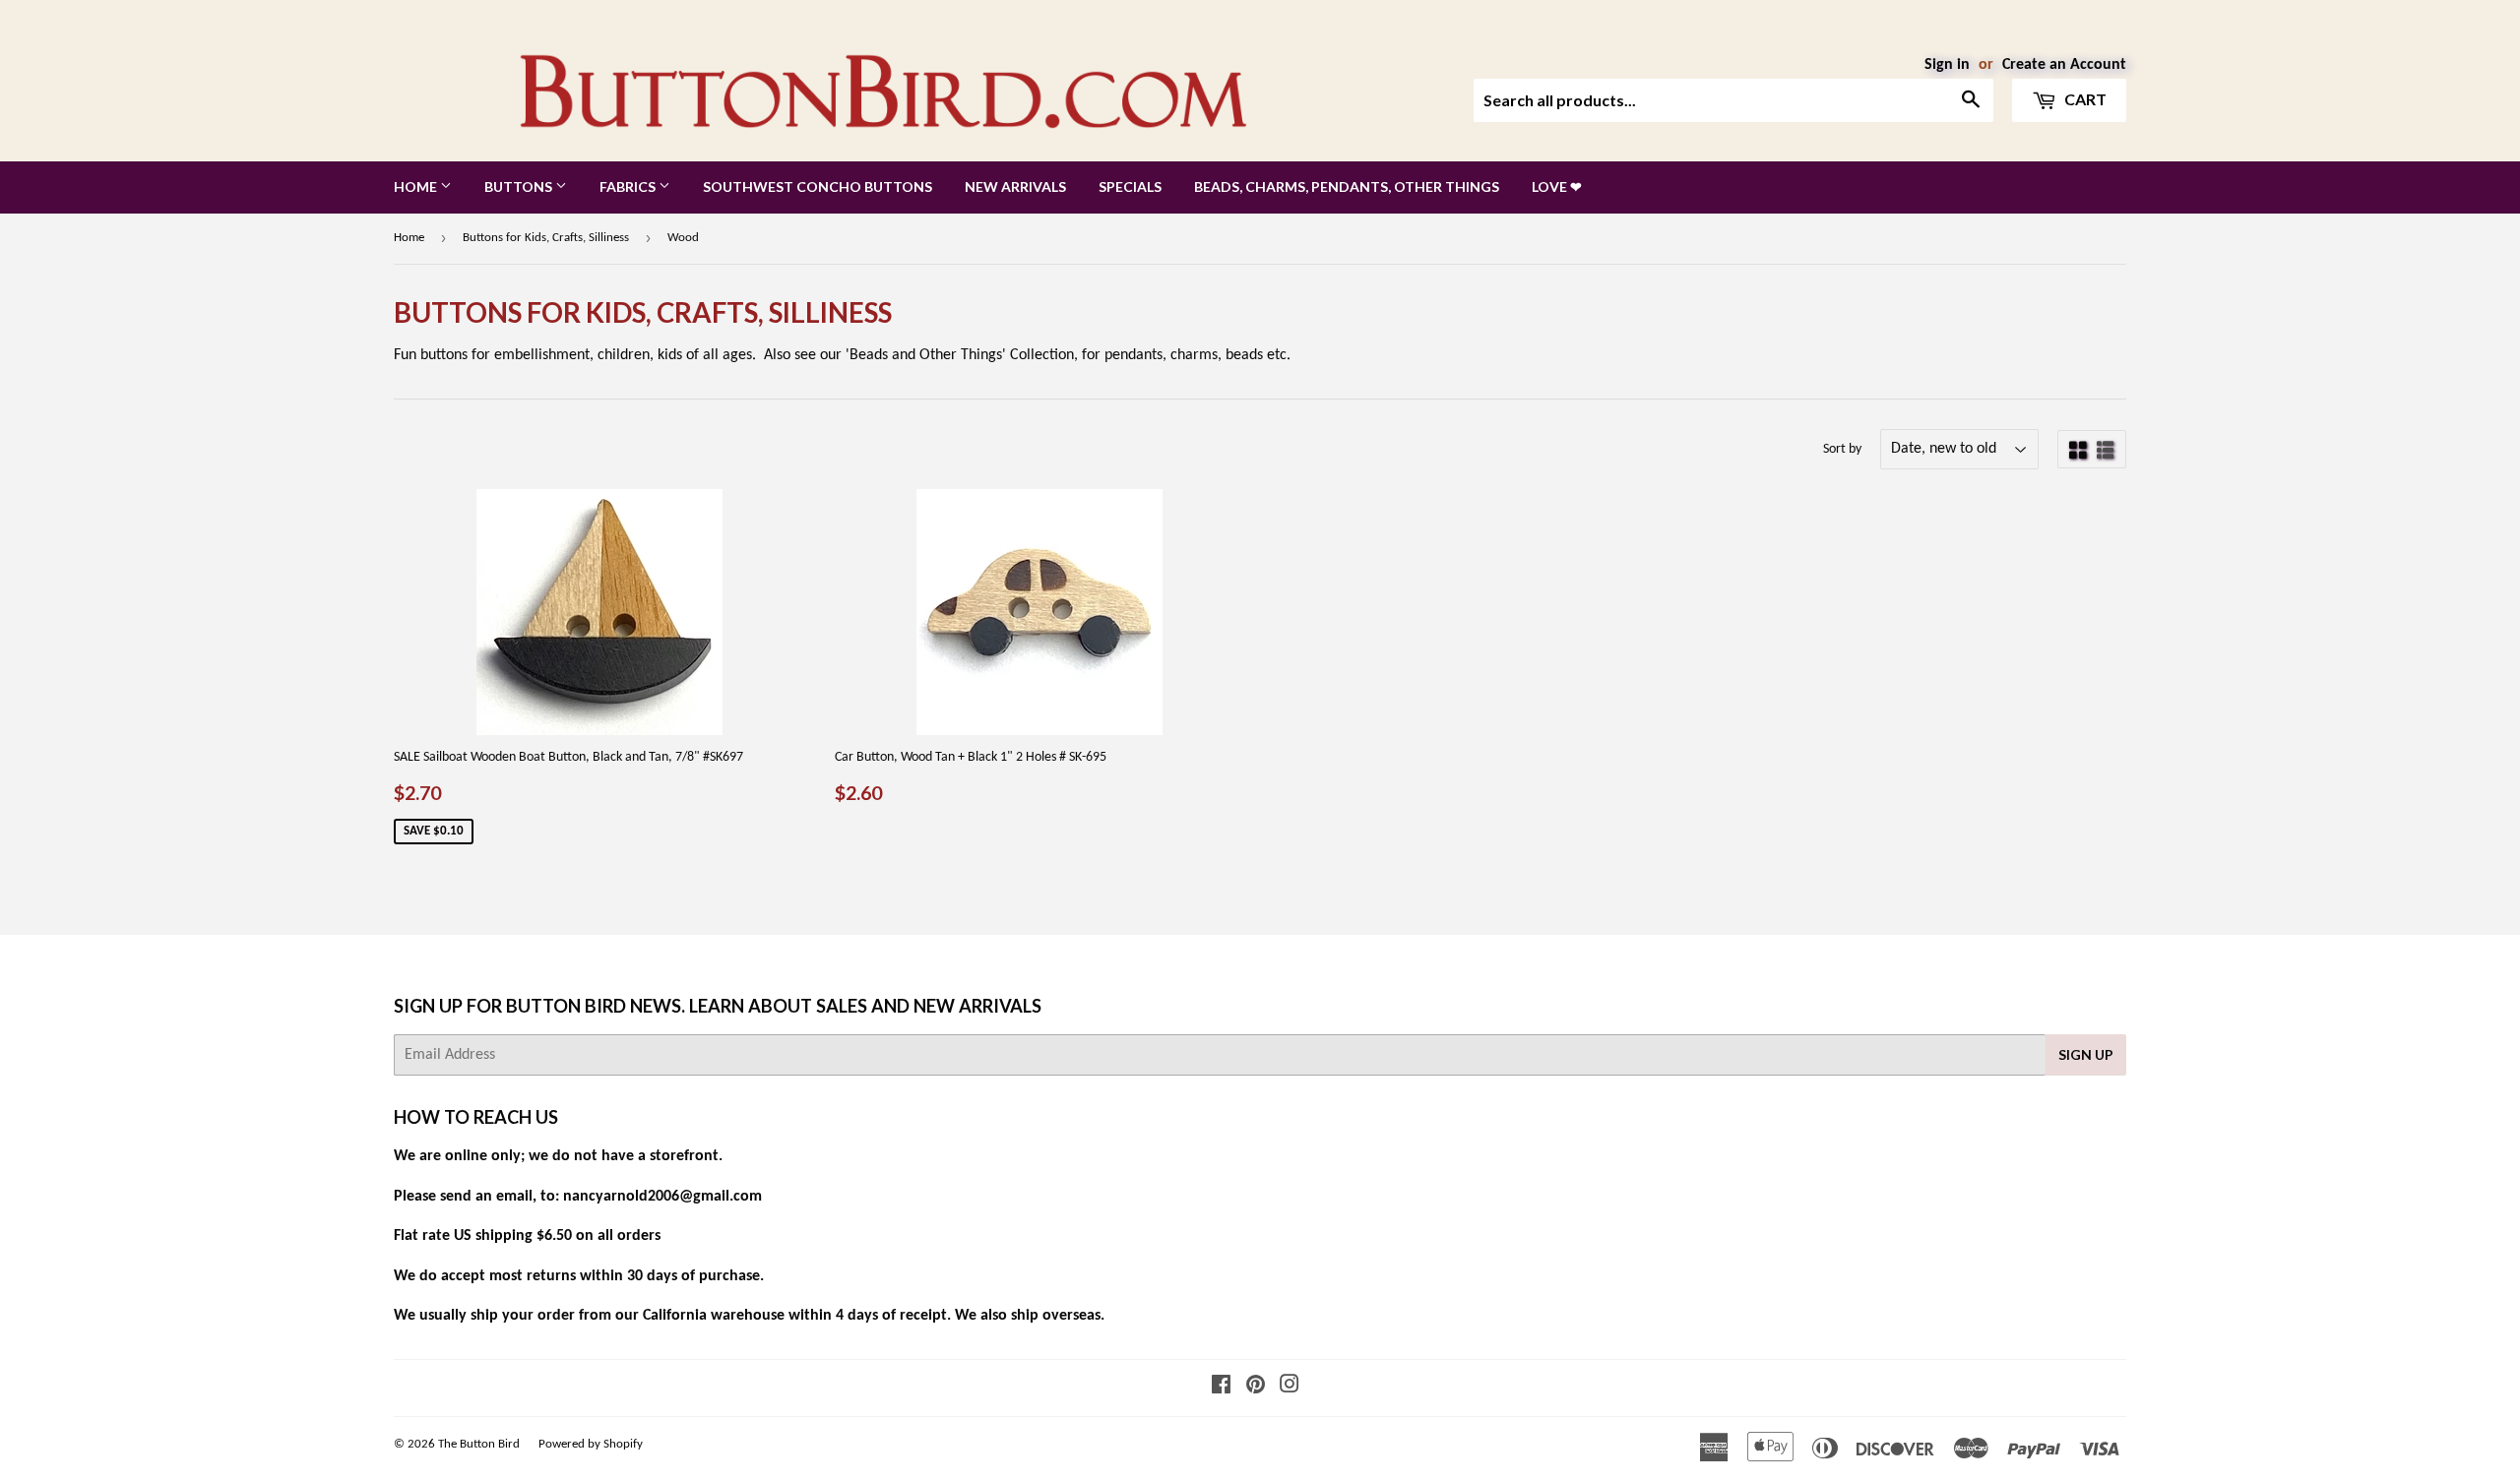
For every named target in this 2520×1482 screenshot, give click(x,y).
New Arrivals (1015, 186)
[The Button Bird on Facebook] (1221, 1388)
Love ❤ (1557, 186)
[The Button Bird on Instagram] (1290, 1388)
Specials (1130, 186)
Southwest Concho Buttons (818, 186)
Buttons (520, 186)
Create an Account (2064, 65)
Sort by (1842, 449)
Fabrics (629, 186)
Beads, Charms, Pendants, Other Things (1347, 186)
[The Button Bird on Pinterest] (1256, 1388)
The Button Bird (479, 1444)
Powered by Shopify (591, 1444)
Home (417, 186)
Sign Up (2086, 1054)
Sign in (1947, 65)
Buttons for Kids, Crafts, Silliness (546, 238)
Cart (2084, 99)
